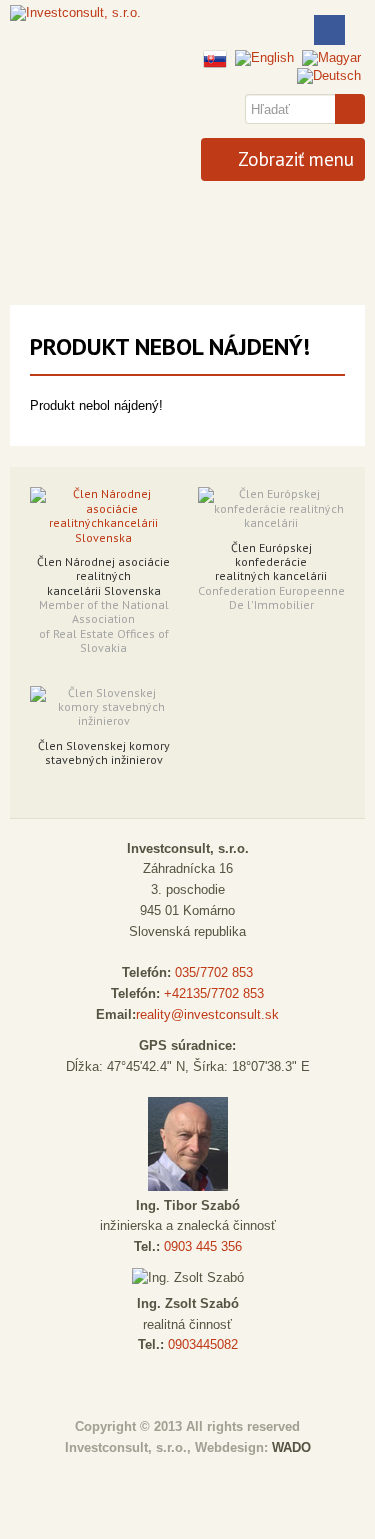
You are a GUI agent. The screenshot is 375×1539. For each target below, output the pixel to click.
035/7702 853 (214, 972)
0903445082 (203, 1344)
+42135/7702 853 (214, 993)
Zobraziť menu (293, 159)
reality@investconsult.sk (207, 1014)
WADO (291, 1447)
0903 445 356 (203, 1246)
